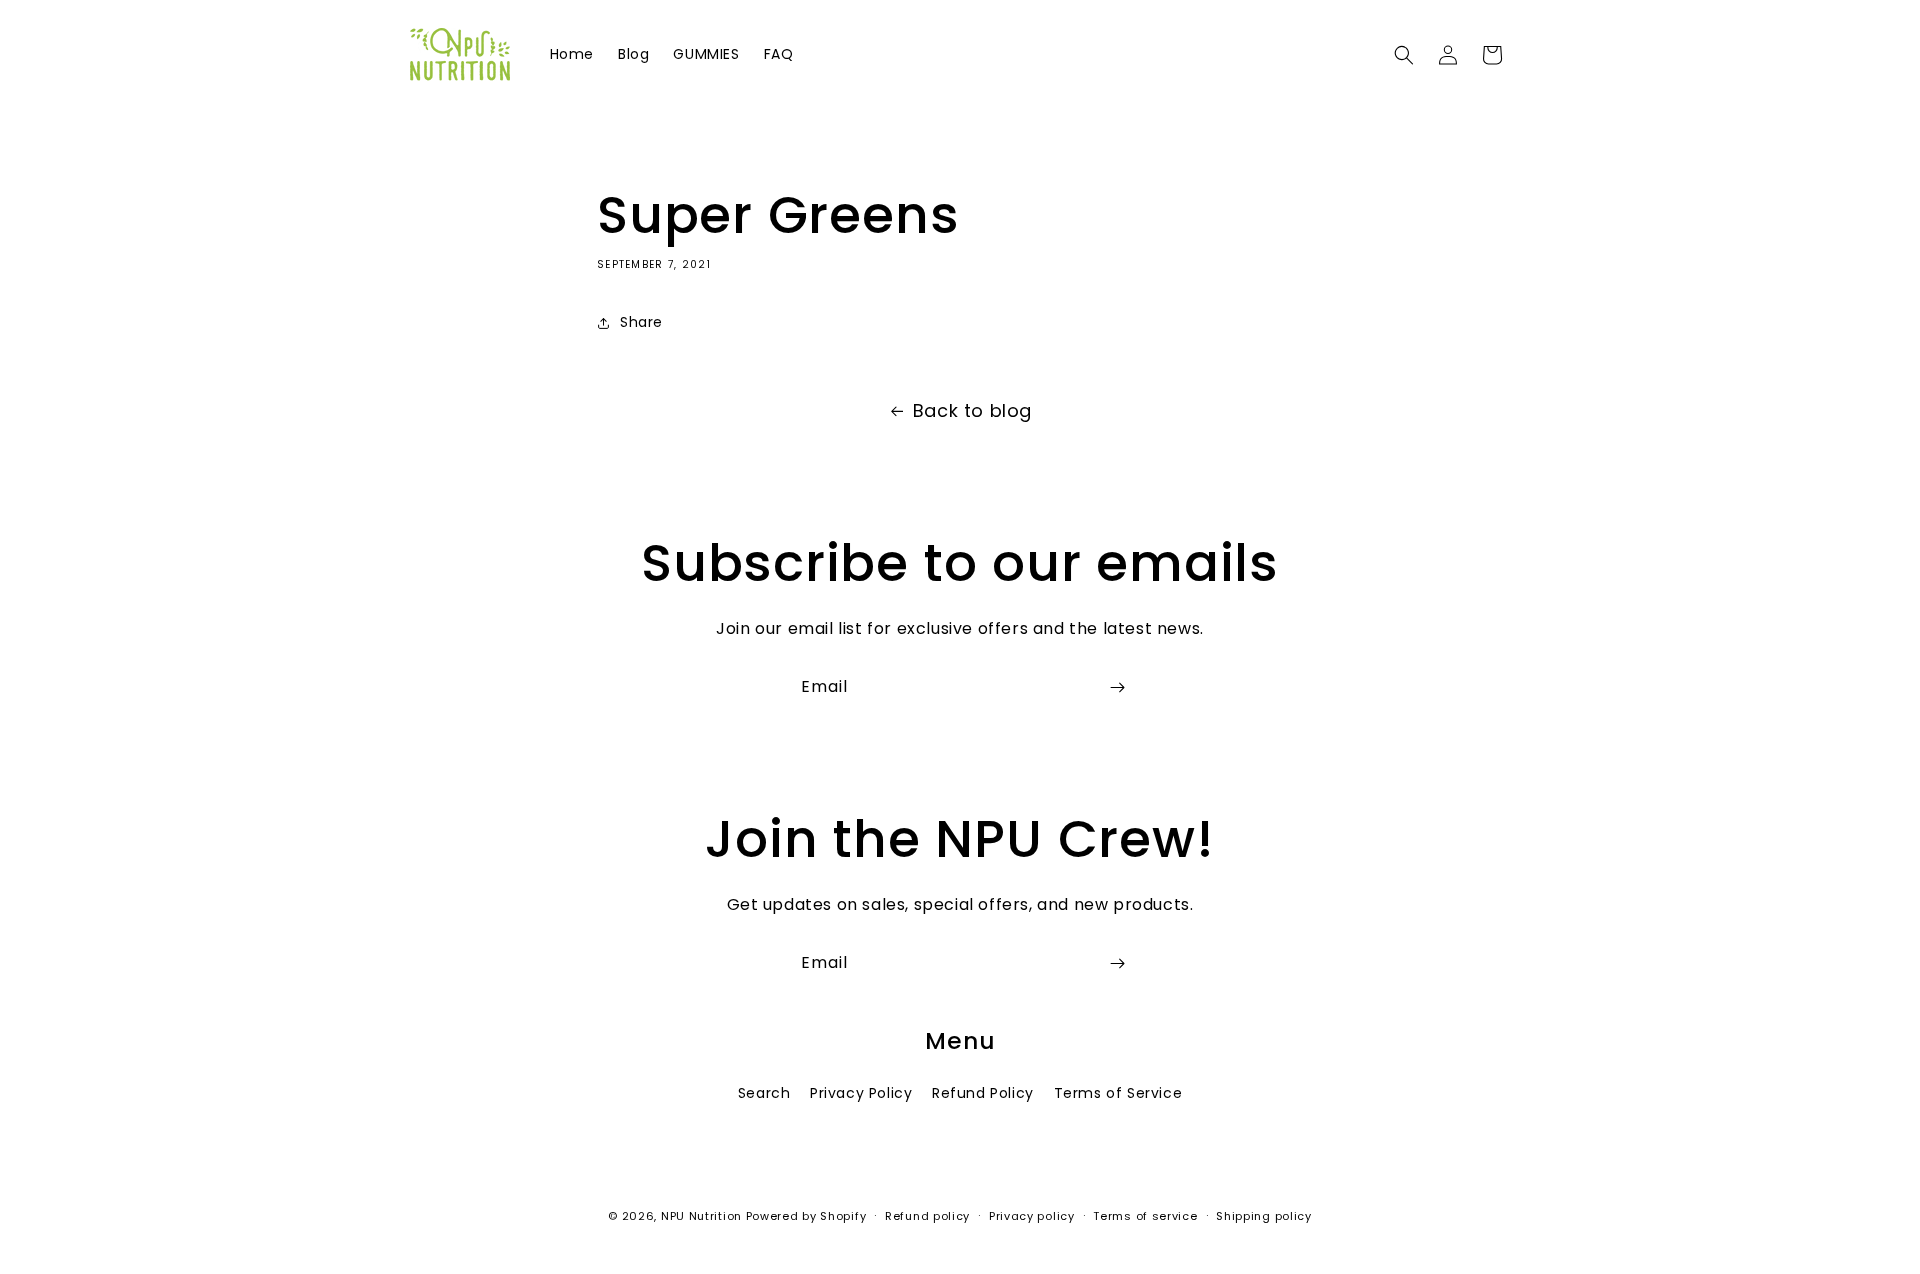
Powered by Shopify (806, 1216)
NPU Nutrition (701, 1216)
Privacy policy (1032, 1216)
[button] (1404, 55)
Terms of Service (1118, 1093)
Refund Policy (983, 1093)
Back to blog (972, 410)
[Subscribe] (1117, 687)
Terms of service (1145, 1216)
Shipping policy (1264, 1216)
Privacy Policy (861, 1093)
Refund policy (927, 1216)
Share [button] (641, 322)
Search (764, 1093)
